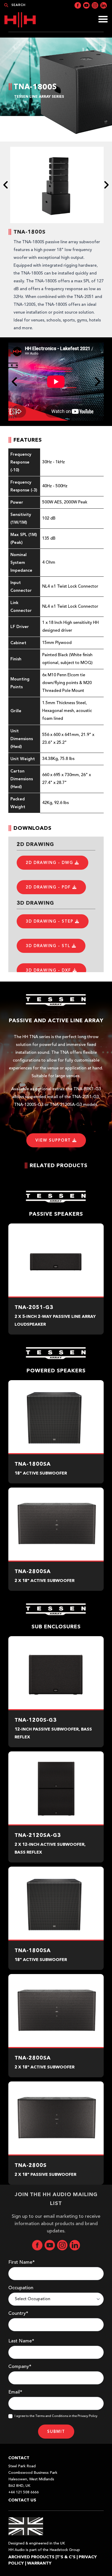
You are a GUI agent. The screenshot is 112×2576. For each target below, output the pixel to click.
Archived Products (31, 2557)
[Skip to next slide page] (106, 185)
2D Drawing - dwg (50, 863)
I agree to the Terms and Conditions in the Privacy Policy (56, 2416)
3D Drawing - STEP (50, 921)
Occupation (21, 2288)
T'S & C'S (66, 2557)
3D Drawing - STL (49, 946)
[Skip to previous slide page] (6, 185)
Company (20, 2367)
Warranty (39, 2563)
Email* (15, 2392)
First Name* (21, 2262)
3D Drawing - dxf (49, 970)
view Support (54, 1140)
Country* (18, 2313)
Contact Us (22, 2500)
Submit (56, 2432)
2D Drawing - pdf (49, 887)
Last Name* (21, 2341)
